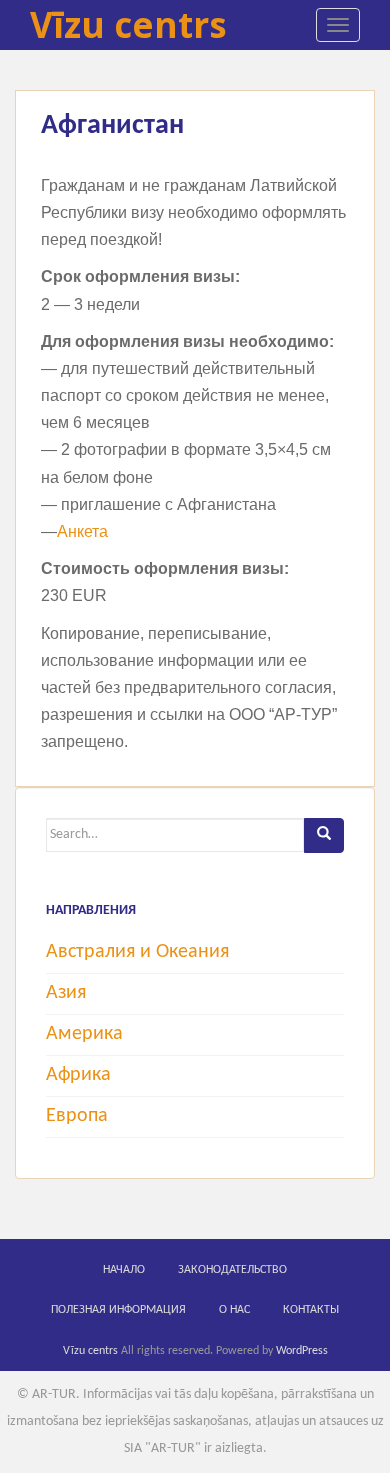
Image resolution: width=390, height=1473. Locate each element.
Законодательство (232, 1270)
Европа (77, 1116)
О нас (234, 1310)
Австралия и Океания (137, 952)
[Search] (324, 835)
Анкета (82, 531)
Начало (124, 1270)
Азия (66, 993)
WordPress (302, 1351)
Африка (78, 1075)
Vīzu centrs (128, 24)
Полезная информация (118, 1310)
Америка (84, 1034)
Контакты (311, 1310)
